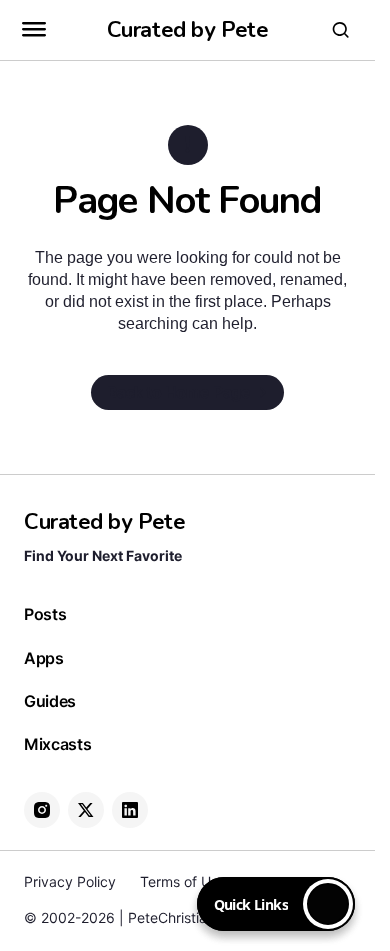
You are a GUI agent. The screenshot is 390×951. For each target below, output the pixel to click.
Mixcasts (57, 744)
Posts (45, 614)
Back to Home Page (179, 392)
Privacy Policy (70, 881)
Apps (44, 658)
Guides (50, 701)
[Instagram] (42, 810)
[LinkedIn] (130, 810)
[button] (34, 30)
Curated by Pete (187, 30)
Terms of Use (183, 881)
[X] (86, 810)
